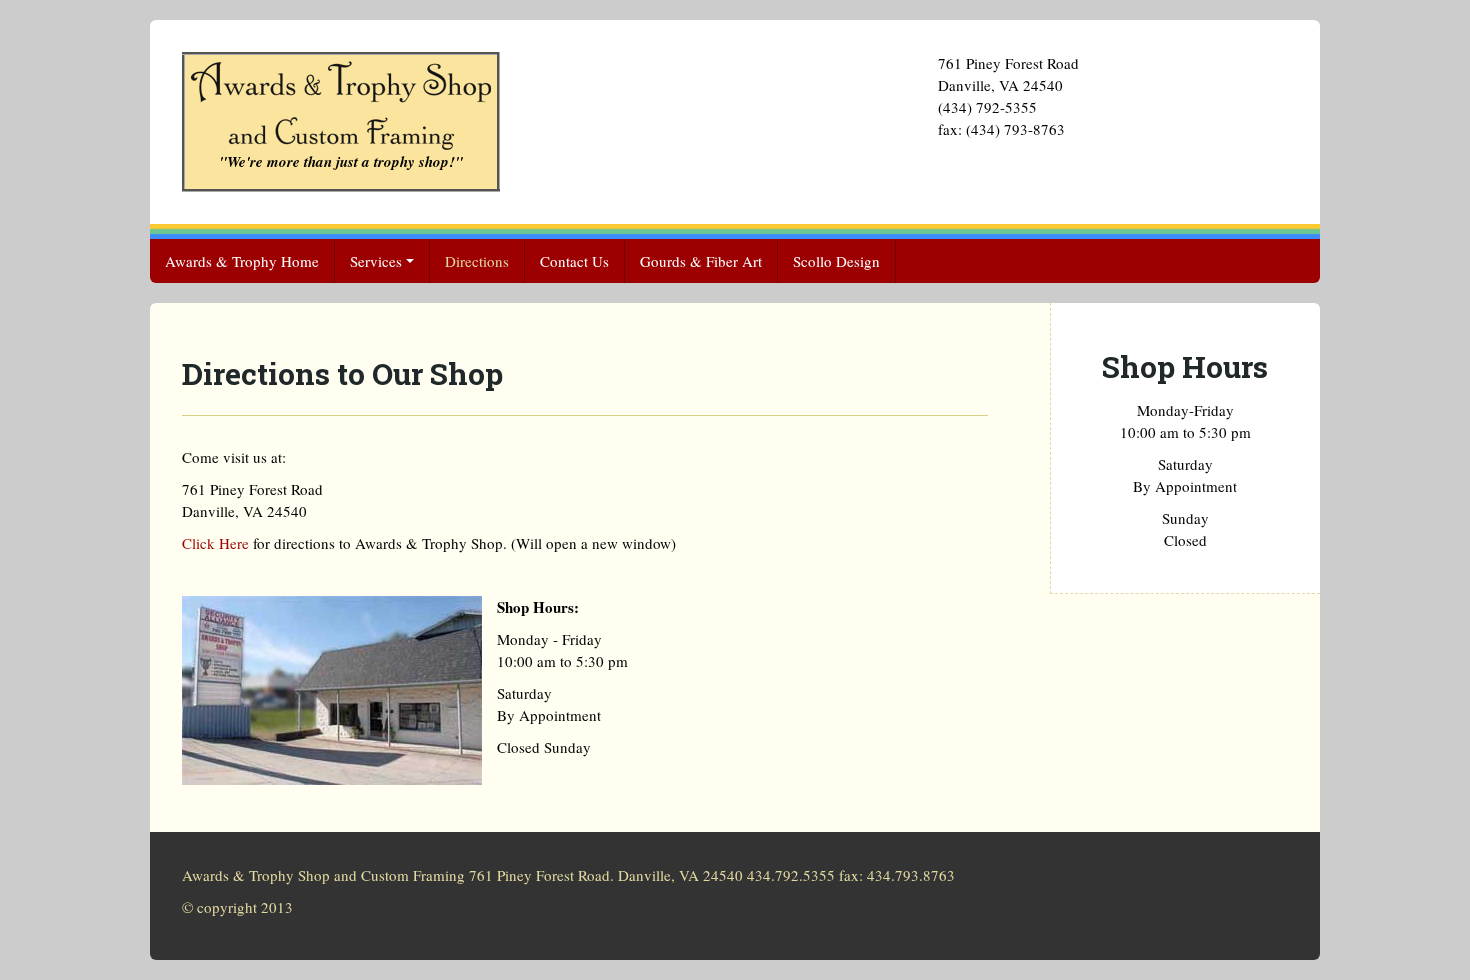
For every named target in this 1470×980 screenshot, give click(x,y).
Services (376, 261)
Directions (477, 261)
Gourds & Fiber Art (701, 261)
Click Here (215, 543)
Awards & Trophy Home (242, 261)
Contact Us (574, 261)
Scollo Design (836, 261)
